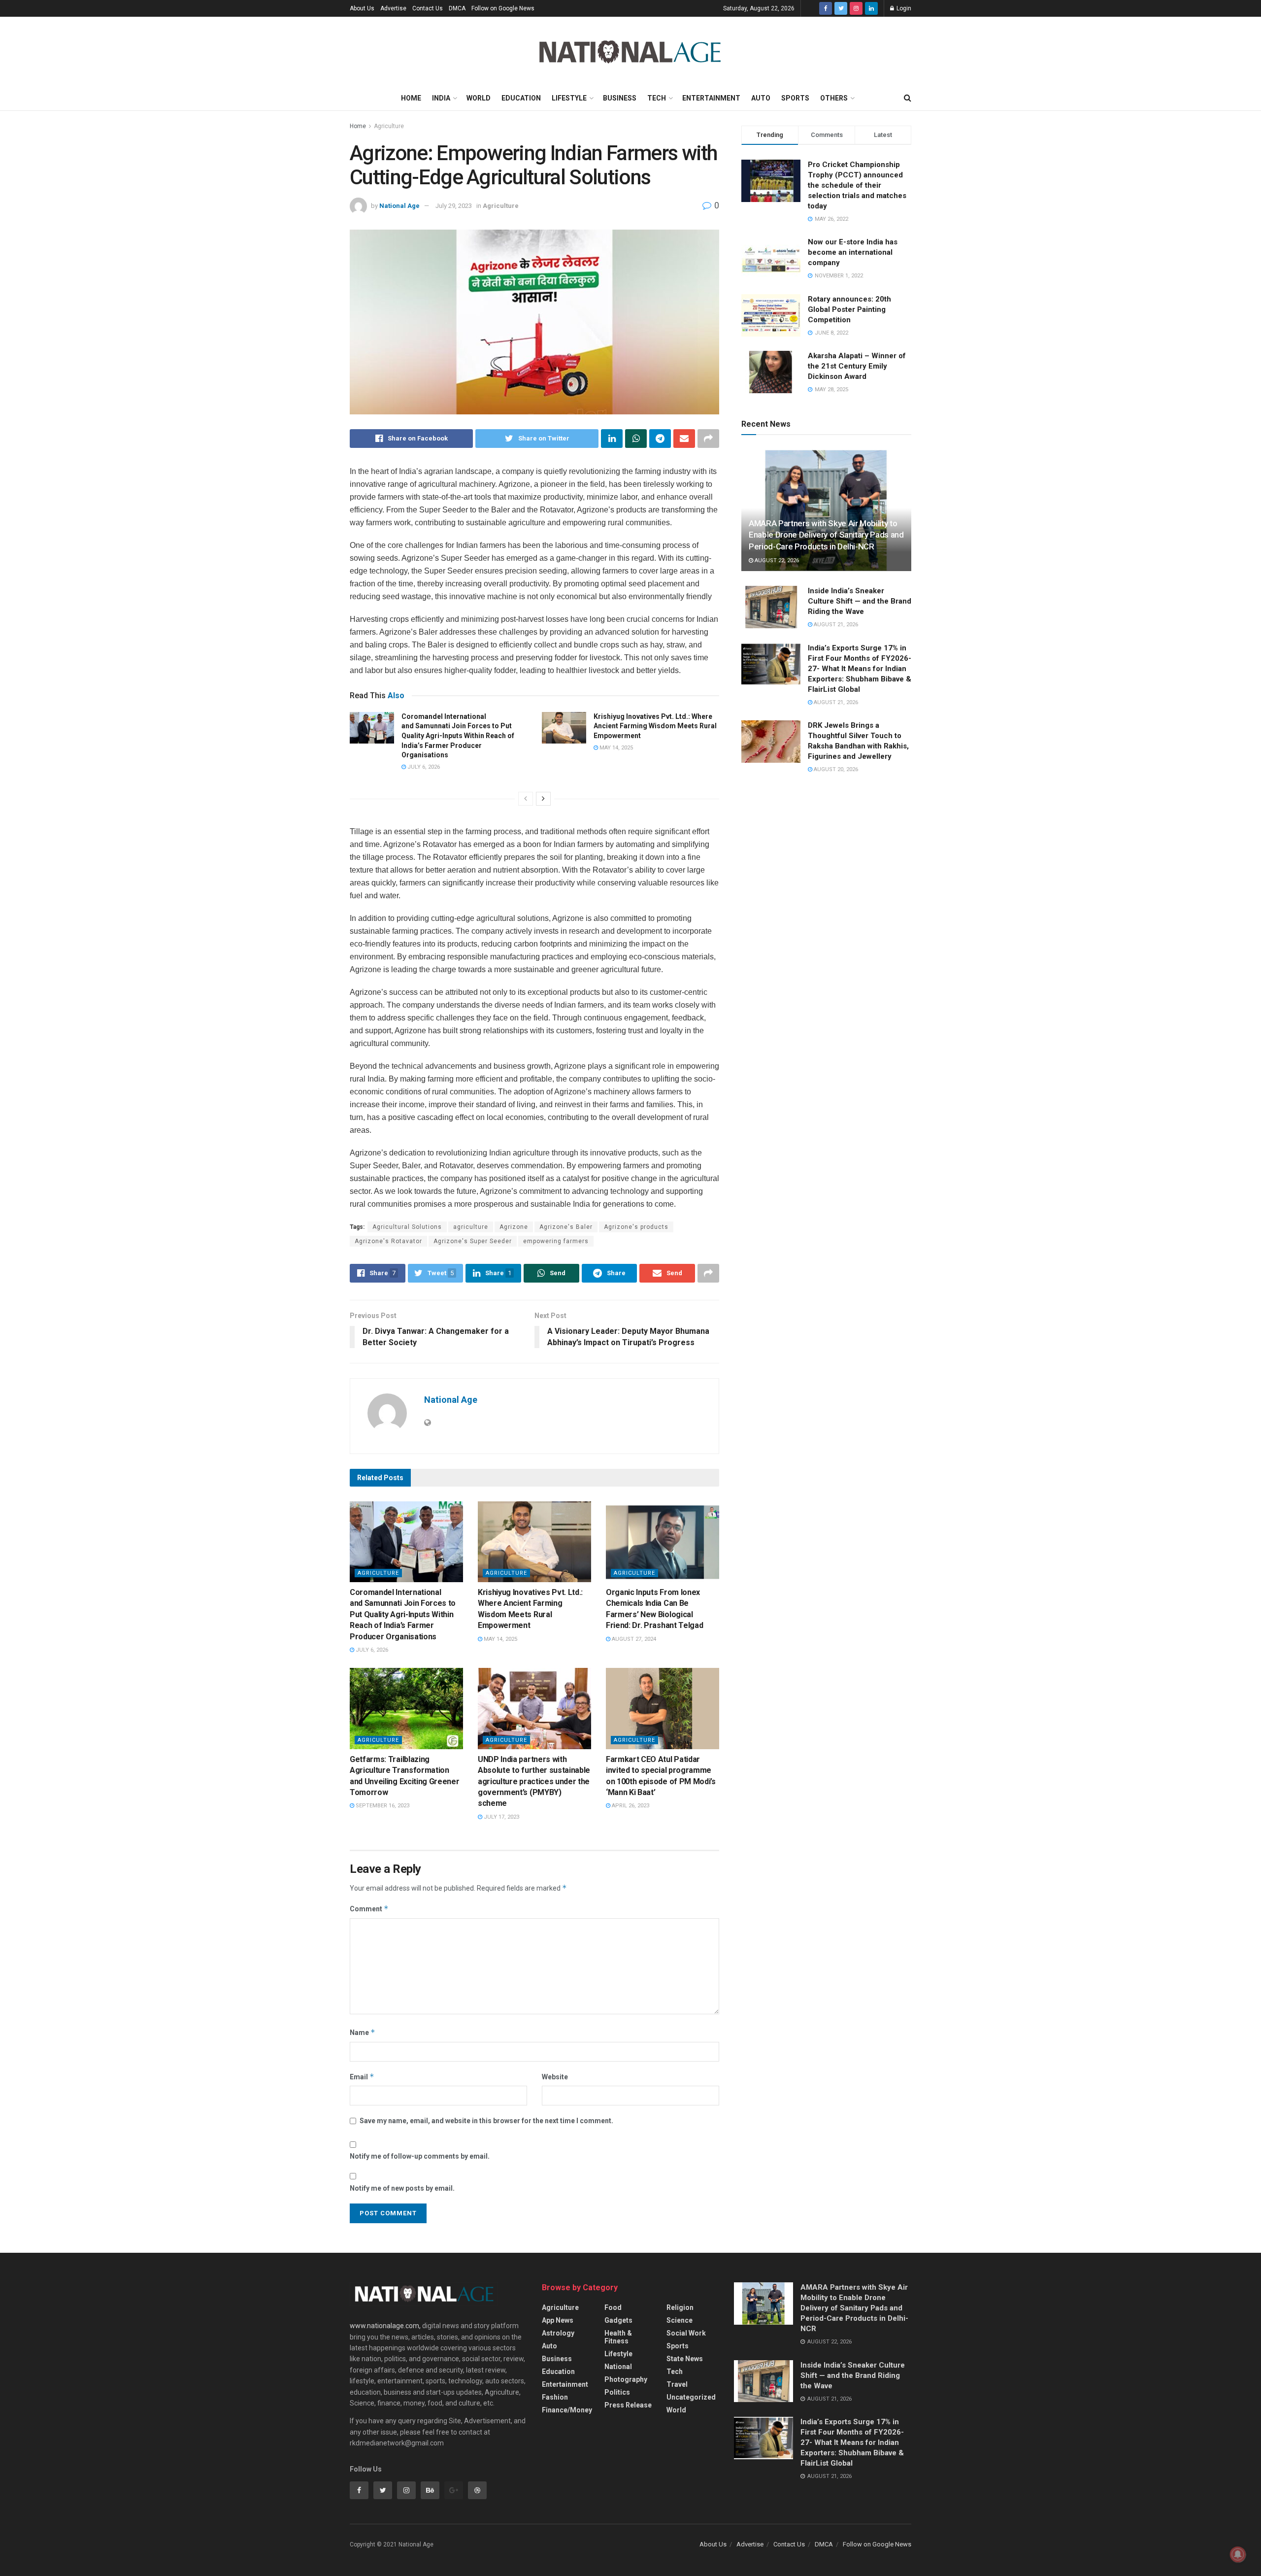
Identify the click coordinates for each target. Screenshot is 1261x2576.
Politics (617, 2392)
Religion (680, 2307)
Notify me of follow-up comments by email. (420, 2156)
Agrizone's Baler (566, 1227)
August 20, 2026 (835, 769)
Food (613, 2307)
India (441, 98)
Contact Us (428, 8)
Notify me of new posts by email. (402, 2188)
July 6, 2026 (423, 767)
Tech (657, 98)
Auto (761, 98)
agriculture (471, 1227)
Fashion (555, 2397)
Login (903, 8)
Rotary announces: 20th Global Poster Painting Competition (849, 309)
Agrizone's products (636, 1227)
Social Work (686, 2333)
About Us (362, 8)
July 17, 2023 (501, 1817)
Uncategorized (691, 2397)
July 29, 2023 (454, 206)
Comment (369, 1909)
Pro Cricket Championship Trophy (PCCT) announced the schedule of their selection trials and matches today (857, 185)
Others (834, 98)
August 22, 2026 (776, 560)
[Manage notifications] (1238, 2554)
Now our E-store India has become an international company (853, 252)
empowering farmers (556, 1241)
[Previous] (526, 799)
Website (555, 2077)
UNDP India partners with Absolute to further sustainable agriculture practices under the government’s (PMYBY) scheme (534, 1781)
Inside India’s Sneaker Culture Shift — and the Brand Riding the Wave (860, 601)
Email (362, 2077)
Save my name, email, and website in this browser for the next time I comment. (486, 2121)
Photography (626, 2379)
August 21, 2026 (835, 625)
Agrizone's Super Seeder (473, 1241)
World (479, 98)
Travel (677, 2384)
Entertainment (711, 98)
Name (363, 2032)
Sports (795, 98)
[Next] (543, 799)
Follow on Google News (503, 8)
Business (620, 98)
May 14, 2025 (615, 748)
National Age (399, 206)
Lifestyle (569, 98)
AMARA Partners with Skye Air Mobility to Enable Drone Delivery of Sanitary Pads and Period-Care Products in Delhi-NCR (826, 535)
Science (680, 2320)
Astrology (558, 2333)
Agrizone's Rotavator (388, 1241)
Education (521, 98)
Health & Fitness (618, 2337)
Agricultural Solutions (407, 1227)
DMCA (457, 8)
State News (685, 2359)
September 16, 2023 (382, 1806)
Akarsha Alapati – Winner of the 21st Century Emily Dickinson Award (857, 366)
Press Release (628, 2405)
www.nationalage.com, (385, 2326)
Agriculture (389, 126)
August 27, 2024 (633, 1639)
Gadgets (618, 2320)
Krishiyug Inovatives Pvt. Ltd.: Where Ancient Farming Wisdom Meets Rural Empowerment (655, 726)
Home (411, 98)
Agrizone (514, 1227)
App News (558, 2320)
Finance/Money (567, 2410)
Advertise (393, 8)
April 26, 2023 (630, 1806)
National (618, 2367)
